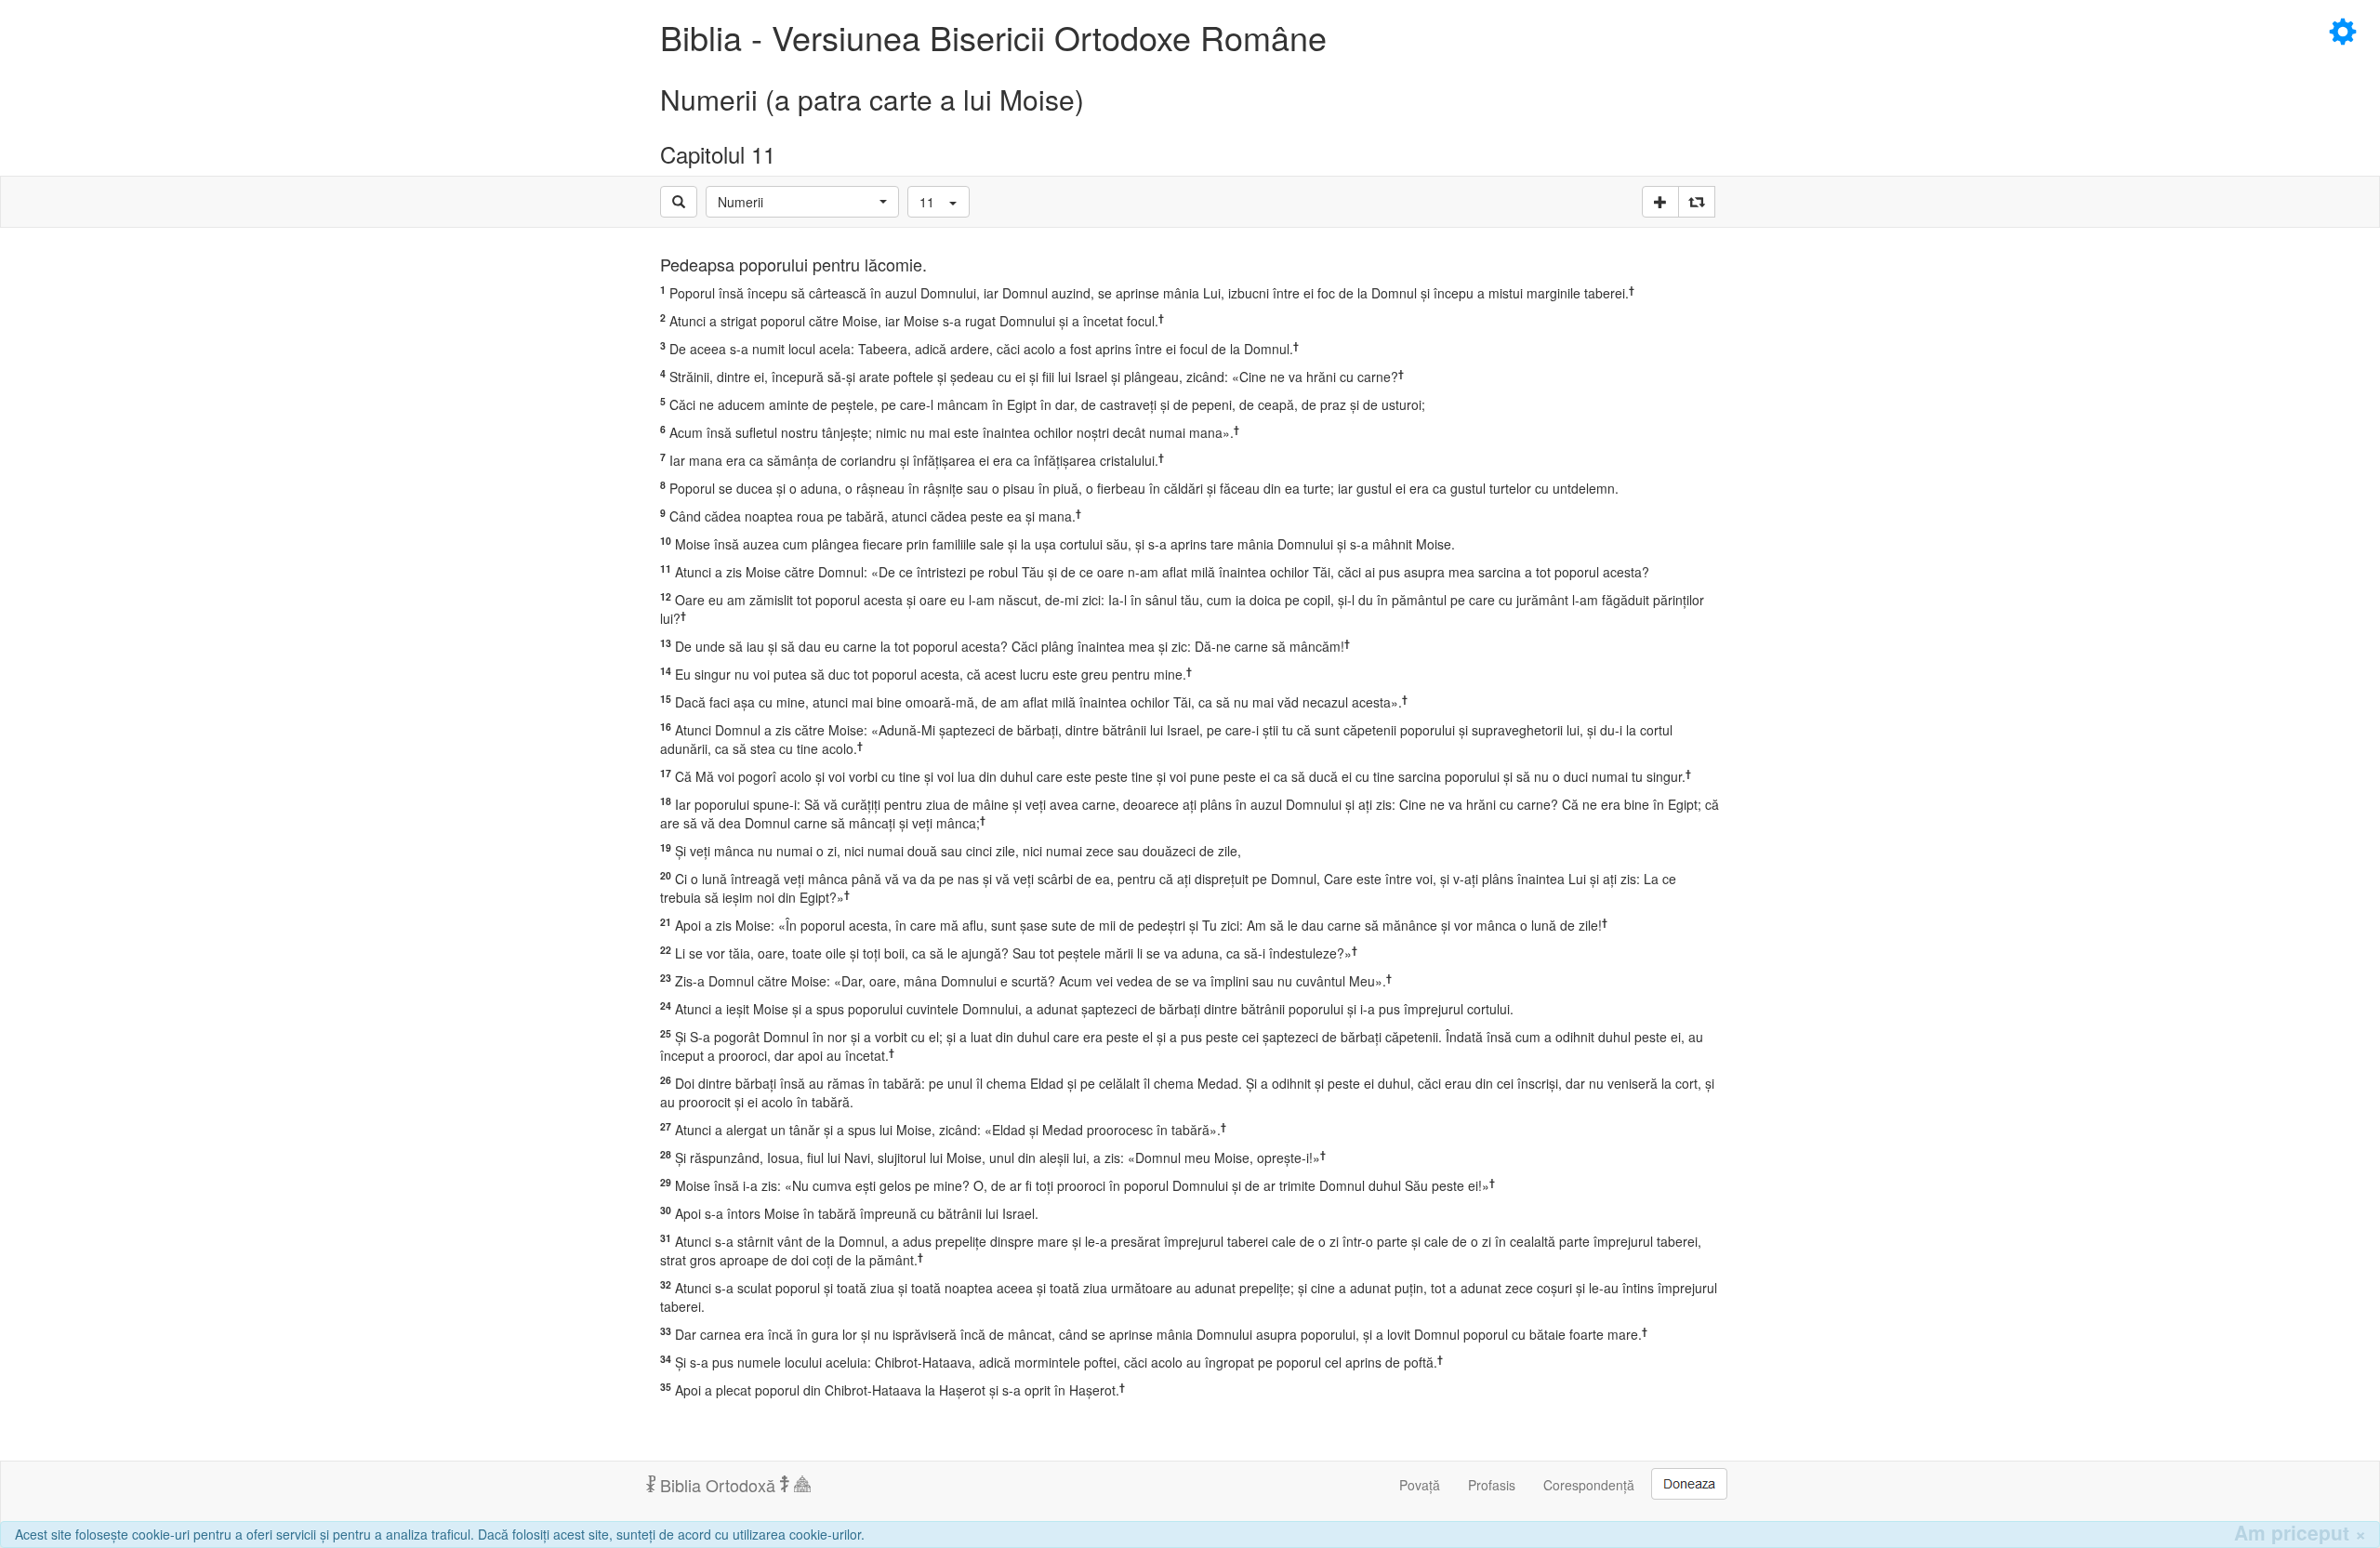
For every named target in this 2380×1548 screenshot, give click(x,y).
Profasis (1492, 1485)
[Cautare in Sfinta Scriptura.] (679, 202)
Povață (1420, 1485)
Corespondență (1589, 1485)
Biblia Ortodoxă (718, 1485)
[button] (802, 202)
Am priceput (2300, 1533)
